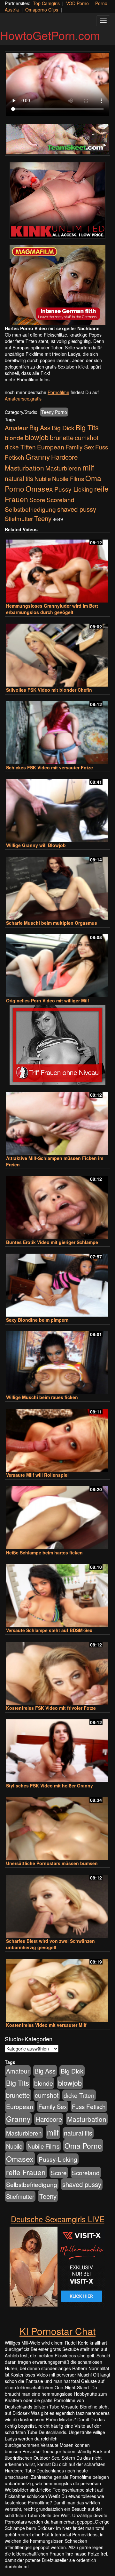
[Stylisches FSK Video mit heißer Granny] (57, 1748)
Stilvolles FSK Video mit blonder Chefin (49, 690)
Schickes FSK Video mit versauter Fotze (50, 767)
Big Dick (63, 428)
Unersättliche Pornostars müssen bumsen (52, 1863)
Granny (38, 456)
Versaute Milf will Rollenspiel (37, 1475)
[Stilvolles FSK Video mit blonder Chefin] (57, 652)
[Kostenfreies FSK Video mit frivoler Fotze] (57, 1670)
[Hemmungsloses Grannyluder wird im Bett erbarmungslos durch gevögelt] (57, 568)
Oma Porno (83, 2145)
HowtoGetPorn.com (50, 35)
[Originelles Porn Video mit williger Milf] (57, 963)
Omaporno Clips (42, 10)
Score (37, 499)
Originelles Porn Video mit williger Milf (48, 1000)
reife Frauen (26, 2172)
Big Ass (40, 428)
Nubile (43, 479)
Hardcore (64, 457)
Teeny (43, 518)
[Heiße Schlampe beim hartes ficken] (57, 1515)
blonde (14, 438)
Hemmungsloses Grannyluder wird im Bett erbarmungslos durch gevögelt (52, 609)
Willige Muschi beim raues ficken (42, 1397)
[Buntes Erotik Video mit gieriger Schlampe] (57, 1205)
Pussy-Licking (74, 489)
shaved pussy (77, 509)
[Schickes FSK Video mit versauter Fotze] (57, 730)
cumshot (87, 438)
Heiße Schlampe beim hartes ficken (44, 1553)
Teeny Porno (54, 412)
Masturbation (24, 468)
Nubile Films (68, 479)
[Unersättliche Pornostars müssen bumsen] (57, 1826)
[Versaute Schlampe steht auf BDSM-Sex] (57, 1593)
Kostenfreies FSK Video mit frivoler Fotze (51, 1708)
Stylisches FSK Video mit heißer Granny (50, 1786)
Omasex (39, 488)
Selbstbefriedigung (30, 509)
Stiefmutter (19, 518)
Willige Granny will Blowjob (36, 845)
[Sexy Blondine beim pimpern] (57, 1282)
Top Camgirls (46, 3)
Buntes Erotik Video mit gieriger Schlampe (52, 1242)
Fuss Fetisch (89, 2106)
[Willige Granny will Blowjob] (57, 808)
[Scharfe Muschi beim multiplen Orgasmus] (57, 885)
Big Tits (87, 427)
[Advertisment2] (57, 285)
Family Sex (80, 447)
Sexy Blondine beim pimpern (37, 1320)
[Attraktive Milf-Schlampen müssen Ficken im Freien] (57, 1121)
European (51, 447)
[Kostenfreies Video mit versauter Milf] (57, 1987)
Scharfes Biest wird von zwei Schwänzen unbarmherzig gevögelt (50, 1944)
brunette (62, 437)
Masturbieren (63, 468)
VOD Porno (77, 3)
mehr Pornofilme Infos (27, 379)
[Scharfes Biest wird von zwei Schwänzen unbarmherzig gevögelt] (57, 1903)
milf (88, 467)
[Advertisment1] (57, 200)
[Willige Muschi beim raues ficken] (57, 1360)
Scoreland (61, 499)
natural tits (19, 479)
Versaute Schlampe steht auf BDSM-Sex (49, 1630)
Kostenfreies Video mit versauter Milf (46, 2025)
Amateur (16, 428)
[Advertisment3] (57, 1045)
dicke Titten (20, 447)
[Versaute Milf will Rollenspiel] (57, 1437)
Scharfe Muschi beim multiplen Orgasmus (52, 923)
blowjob (37, 437)
